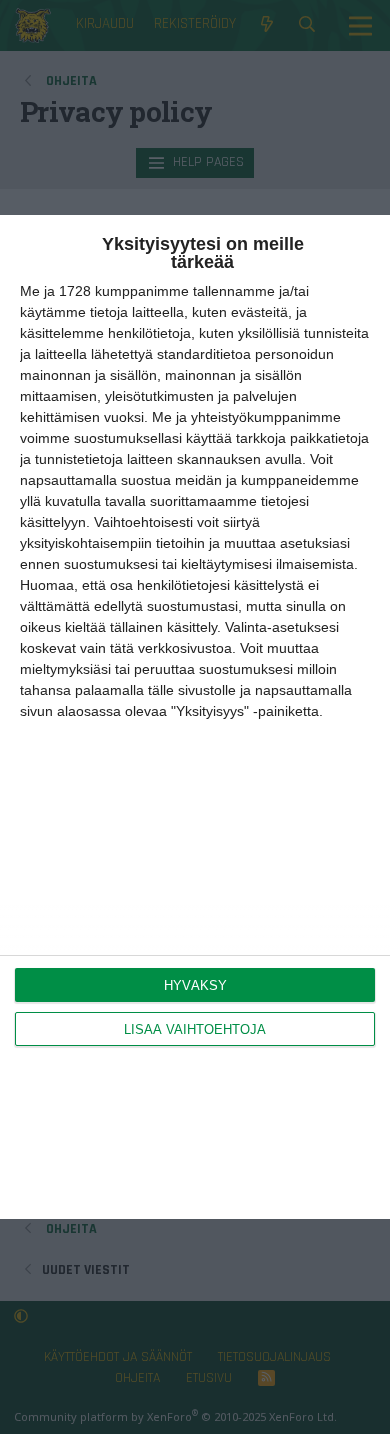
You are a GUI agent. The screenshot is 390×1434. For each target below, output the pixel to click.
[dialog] (195, 717)
